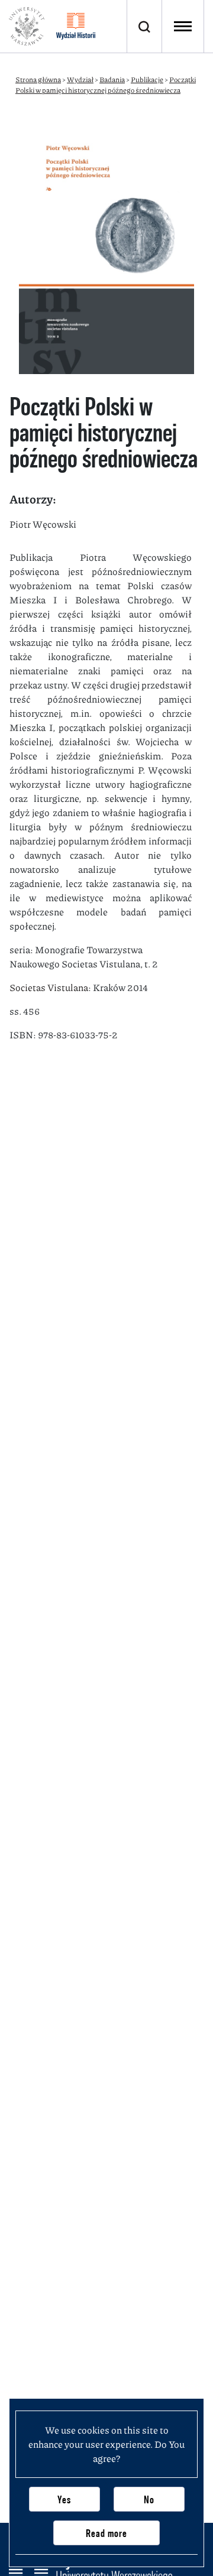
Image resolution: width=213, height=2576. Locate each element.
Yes (64, 2499)
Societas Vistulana (49, 987)
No (149, 2499)
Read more (106, 2533)
